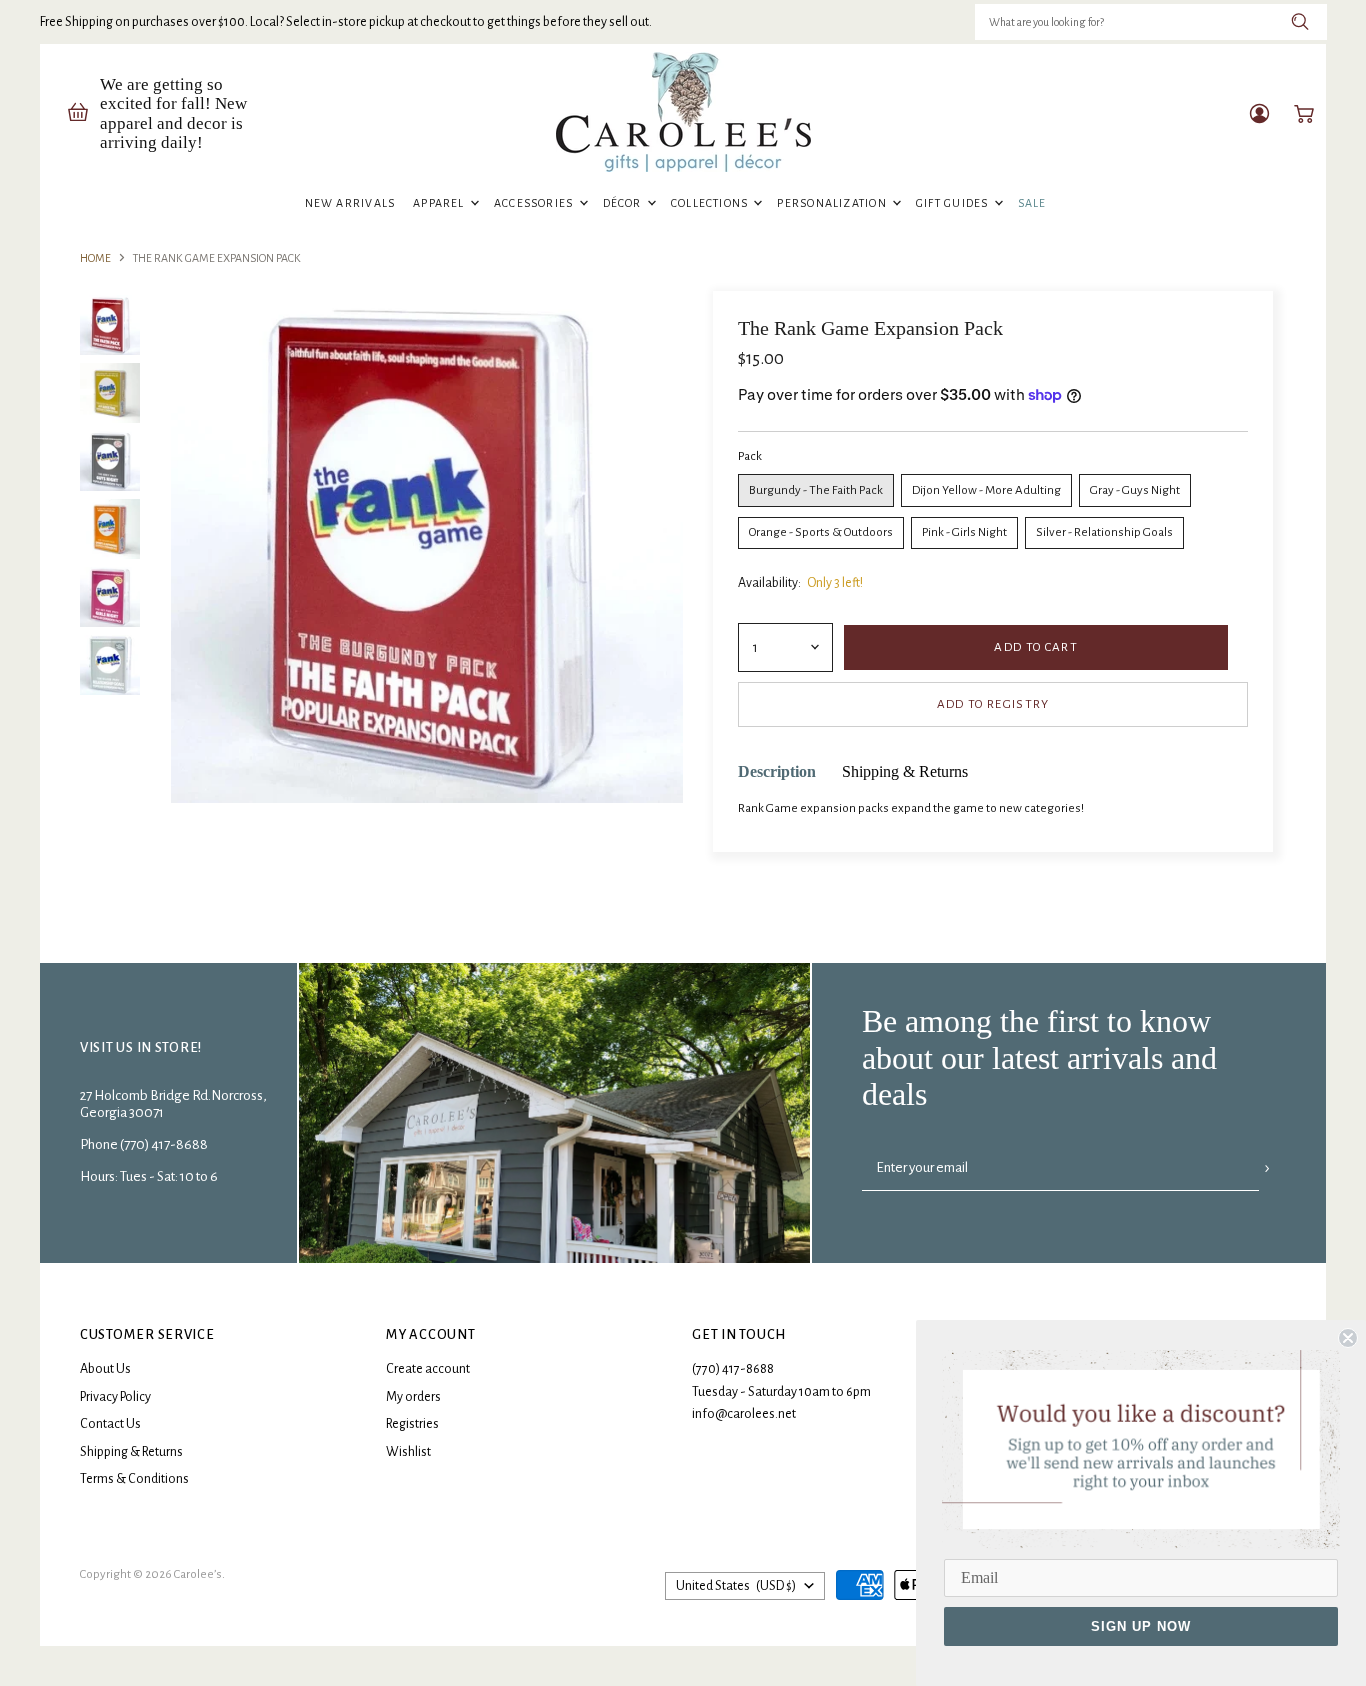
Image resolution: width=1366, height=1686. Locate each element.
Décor (624, 203)
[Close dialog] (1348, 1338)
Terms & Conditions (134, 1479)
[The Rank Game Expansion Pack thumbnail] (110, 393)
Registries (412, 1424)
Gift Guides (954, 203)
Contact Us (110, 1424)
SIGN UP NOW (1141, 1626)
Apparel (440, 203)
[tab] (777, 772)
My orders (413, 1397)
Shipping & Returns (131, 1452)
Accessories (535, 203)
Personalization (833, 203)
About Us (105, 1369)
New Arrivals (350, 203)
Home (95, 258)
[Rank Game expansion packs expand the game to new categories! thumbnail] (110, 325)
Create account (428, 1369)
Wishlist (408, 1452)
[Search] (1300, 22)
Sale (1032, 203)
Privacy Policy (115, 1397)
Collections (711, 203)
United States (736, 1586)
